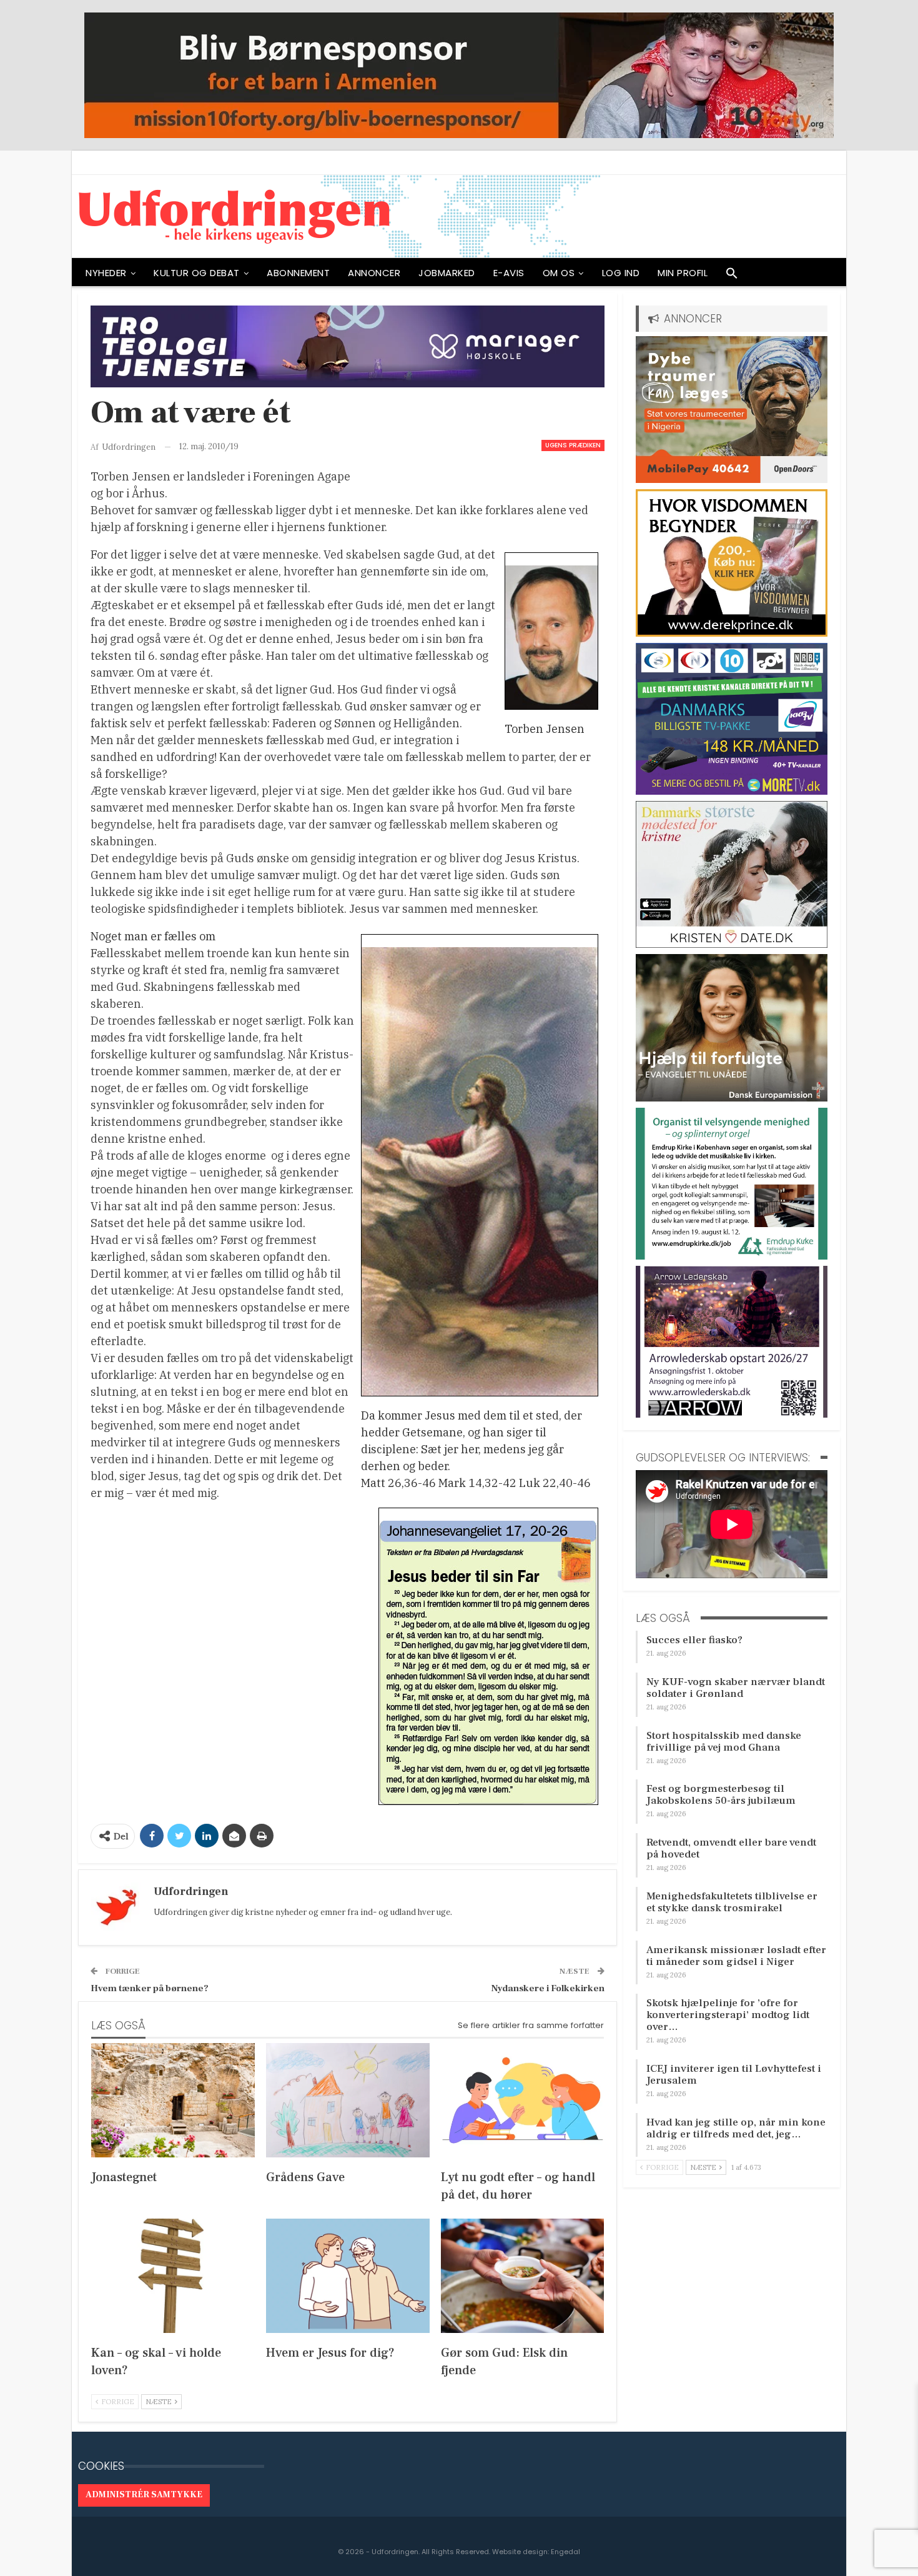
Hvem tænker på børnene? (150, 1988)
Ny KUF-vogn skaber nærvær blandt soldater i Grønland (736, 1688)
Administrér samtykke (144, 2495)
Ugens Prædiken (573, 445)
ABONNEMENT (298, 273)
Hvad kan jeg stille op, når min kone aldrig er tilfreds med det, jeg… (736, 2128)
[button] (732, 276)
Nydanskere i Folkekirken (548, 1988)
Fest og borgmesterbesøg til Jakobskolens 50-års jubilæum (721, 1795)
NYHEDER (106, 273)
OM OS (559, 273)
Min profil (683, 273)
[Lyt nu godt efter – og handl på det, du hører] (523, 2100)
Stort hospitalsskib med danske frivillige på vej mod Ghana (724, 1742)
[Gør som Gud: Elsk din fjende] (523, 2276)
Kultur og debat (197, 273)
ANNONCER (374, 273)
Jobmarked (447, 273)
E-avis (509, 273)
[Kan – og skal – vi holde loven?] (173, 2276)
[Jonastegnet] (173, 2100)
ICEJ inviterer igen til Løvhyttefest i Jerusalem (734, 2075)
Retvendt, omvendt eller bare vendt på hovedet (731, 1848)
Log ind (621, 273)
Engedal (565, 2552)
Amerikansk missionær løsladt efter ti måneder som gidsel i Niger (736, 1956)
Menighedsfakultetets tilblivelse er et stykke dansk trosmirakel (732, 1902)
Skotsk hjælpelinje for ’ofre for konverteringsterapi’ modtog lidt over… (728, 2015)
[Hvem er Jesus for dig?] (348, 2276)
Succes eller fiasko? (694, 1640)
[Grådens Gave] (348, 2100)
